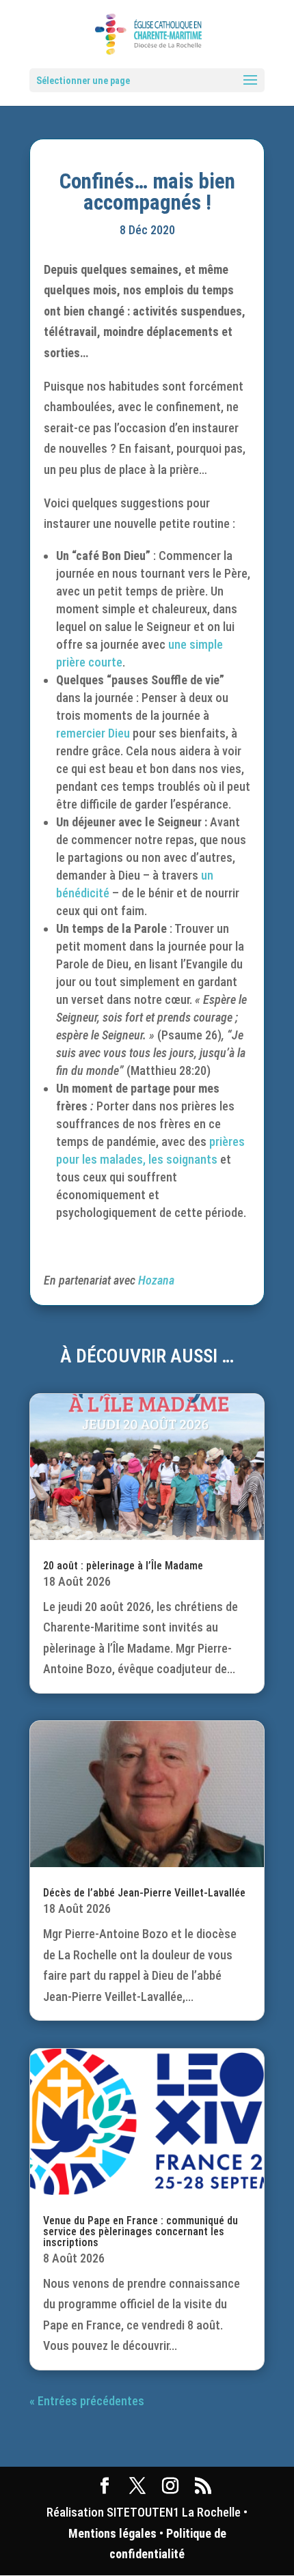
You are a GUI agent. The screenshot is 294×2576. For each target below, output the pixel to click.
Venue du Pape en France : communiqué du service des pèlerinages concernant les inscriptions (141, 2231)
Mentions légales (112, 2533)
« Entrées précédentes (87, 2401)
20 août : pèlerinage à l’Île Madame (123, 1566)
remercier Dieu (93, 733)
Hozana (156, 1280)
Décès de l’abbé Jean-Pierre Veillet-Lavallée (144, 1893)
